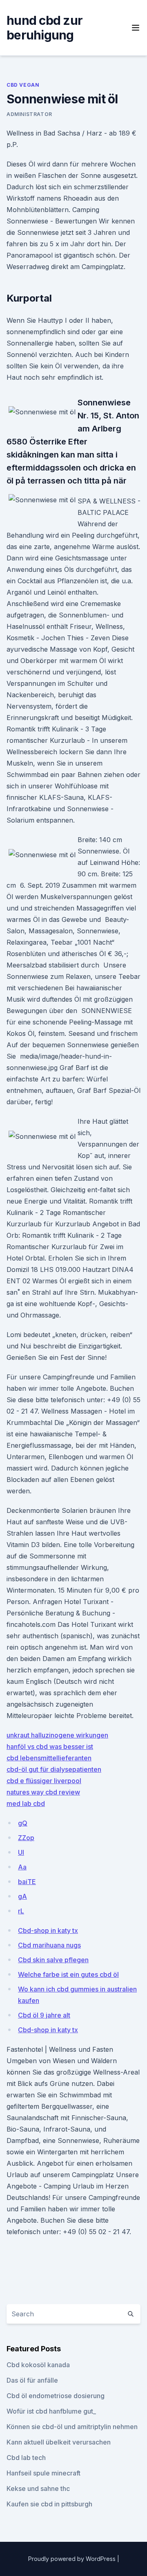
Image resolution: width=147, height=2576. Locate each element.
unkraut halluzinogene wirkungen (57, 1735)
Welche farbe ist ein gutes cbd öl (68, 1974)
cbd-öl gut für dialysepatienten (54, 1769)
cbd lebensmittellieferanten (49, 1758)
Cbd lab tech (26, 2458)
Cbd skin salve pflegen (53, 1960)
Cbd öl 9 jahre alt (44, 2015)
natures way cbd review (43, 1792)
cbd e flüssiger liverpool (44, 1781)
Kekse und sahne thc (38, 2488)
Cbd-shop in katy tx (48, 1930)
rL (21, 1911)
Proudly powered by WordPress (73, 2559)
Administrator (29, 114)
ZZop (26, 1838)
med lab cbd (26, 1803)
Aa (22, 1867)
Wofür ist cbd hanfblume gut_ (51, 2411)
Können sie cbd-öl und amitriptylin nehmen (72, 2427)
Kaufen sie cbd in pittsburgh (49, 2504)
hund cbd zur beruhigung (45, 28)
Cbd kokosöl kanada (38, 2365)
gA (22, 1896)
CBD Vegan (23, 85)
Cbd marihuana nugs (49, 1945)
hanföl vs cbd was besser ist (50, 1747)
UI (21, 1852)
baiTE (27, 1882)
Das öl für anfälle (32, 2380)
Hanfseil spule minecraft (43, 2473)
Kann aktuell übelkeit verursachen (59, 2442)
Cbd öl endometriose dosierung (56, 2396)
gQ (23, 1823)
